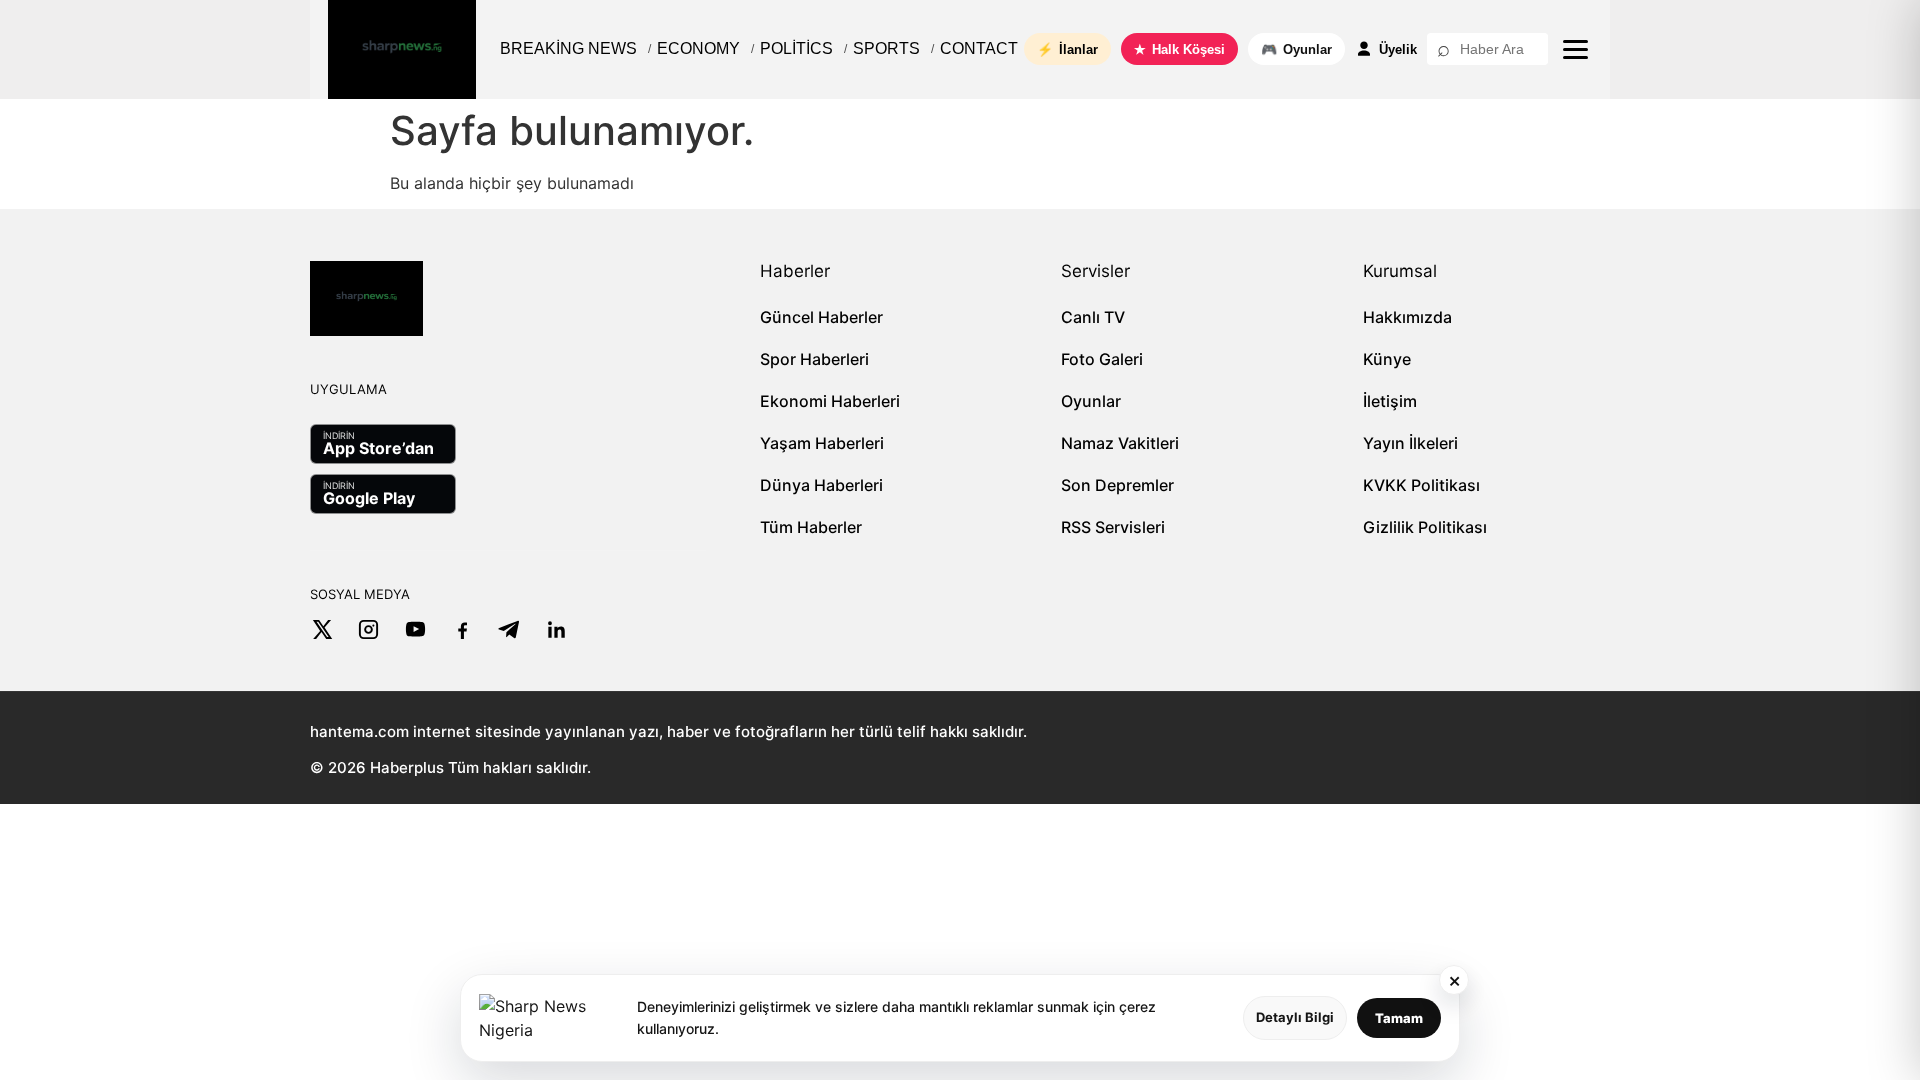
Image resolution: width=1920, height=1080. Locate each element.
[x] (321, 629)
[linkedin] (556, 629)
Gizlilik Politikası (1425, 527)
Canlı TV (1093, 317)
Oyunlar (1091, 401)
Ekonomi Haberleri (830, 401)
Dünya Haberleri (821, 485)
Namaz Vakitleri (1120, 443)
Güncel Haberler (821, 317)
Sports (886, 48)
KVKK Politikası (1421, 485)
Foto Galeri (1102, 359)
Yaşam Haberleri (822, 443)
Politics (796, 48)
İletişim (1390, 401)
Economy (698, 48)
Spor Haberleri (814, 359)
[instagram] (368, 629)
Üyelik (1398, 49)
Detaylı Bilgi (1295, 1017)
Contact (979, 48)
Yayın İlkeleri (1410, 443)
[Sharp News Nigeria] (402, 49)
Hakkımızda (1407, 317)
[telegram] (509, 629)
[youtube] (415, 629)
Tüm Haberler (811, 527)
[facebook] (462, 629)
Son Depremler (1117, 485)
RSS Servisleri (1113, 527)
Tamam (1399, 1018)
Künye (1387, 359)
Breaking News (568, 48)
